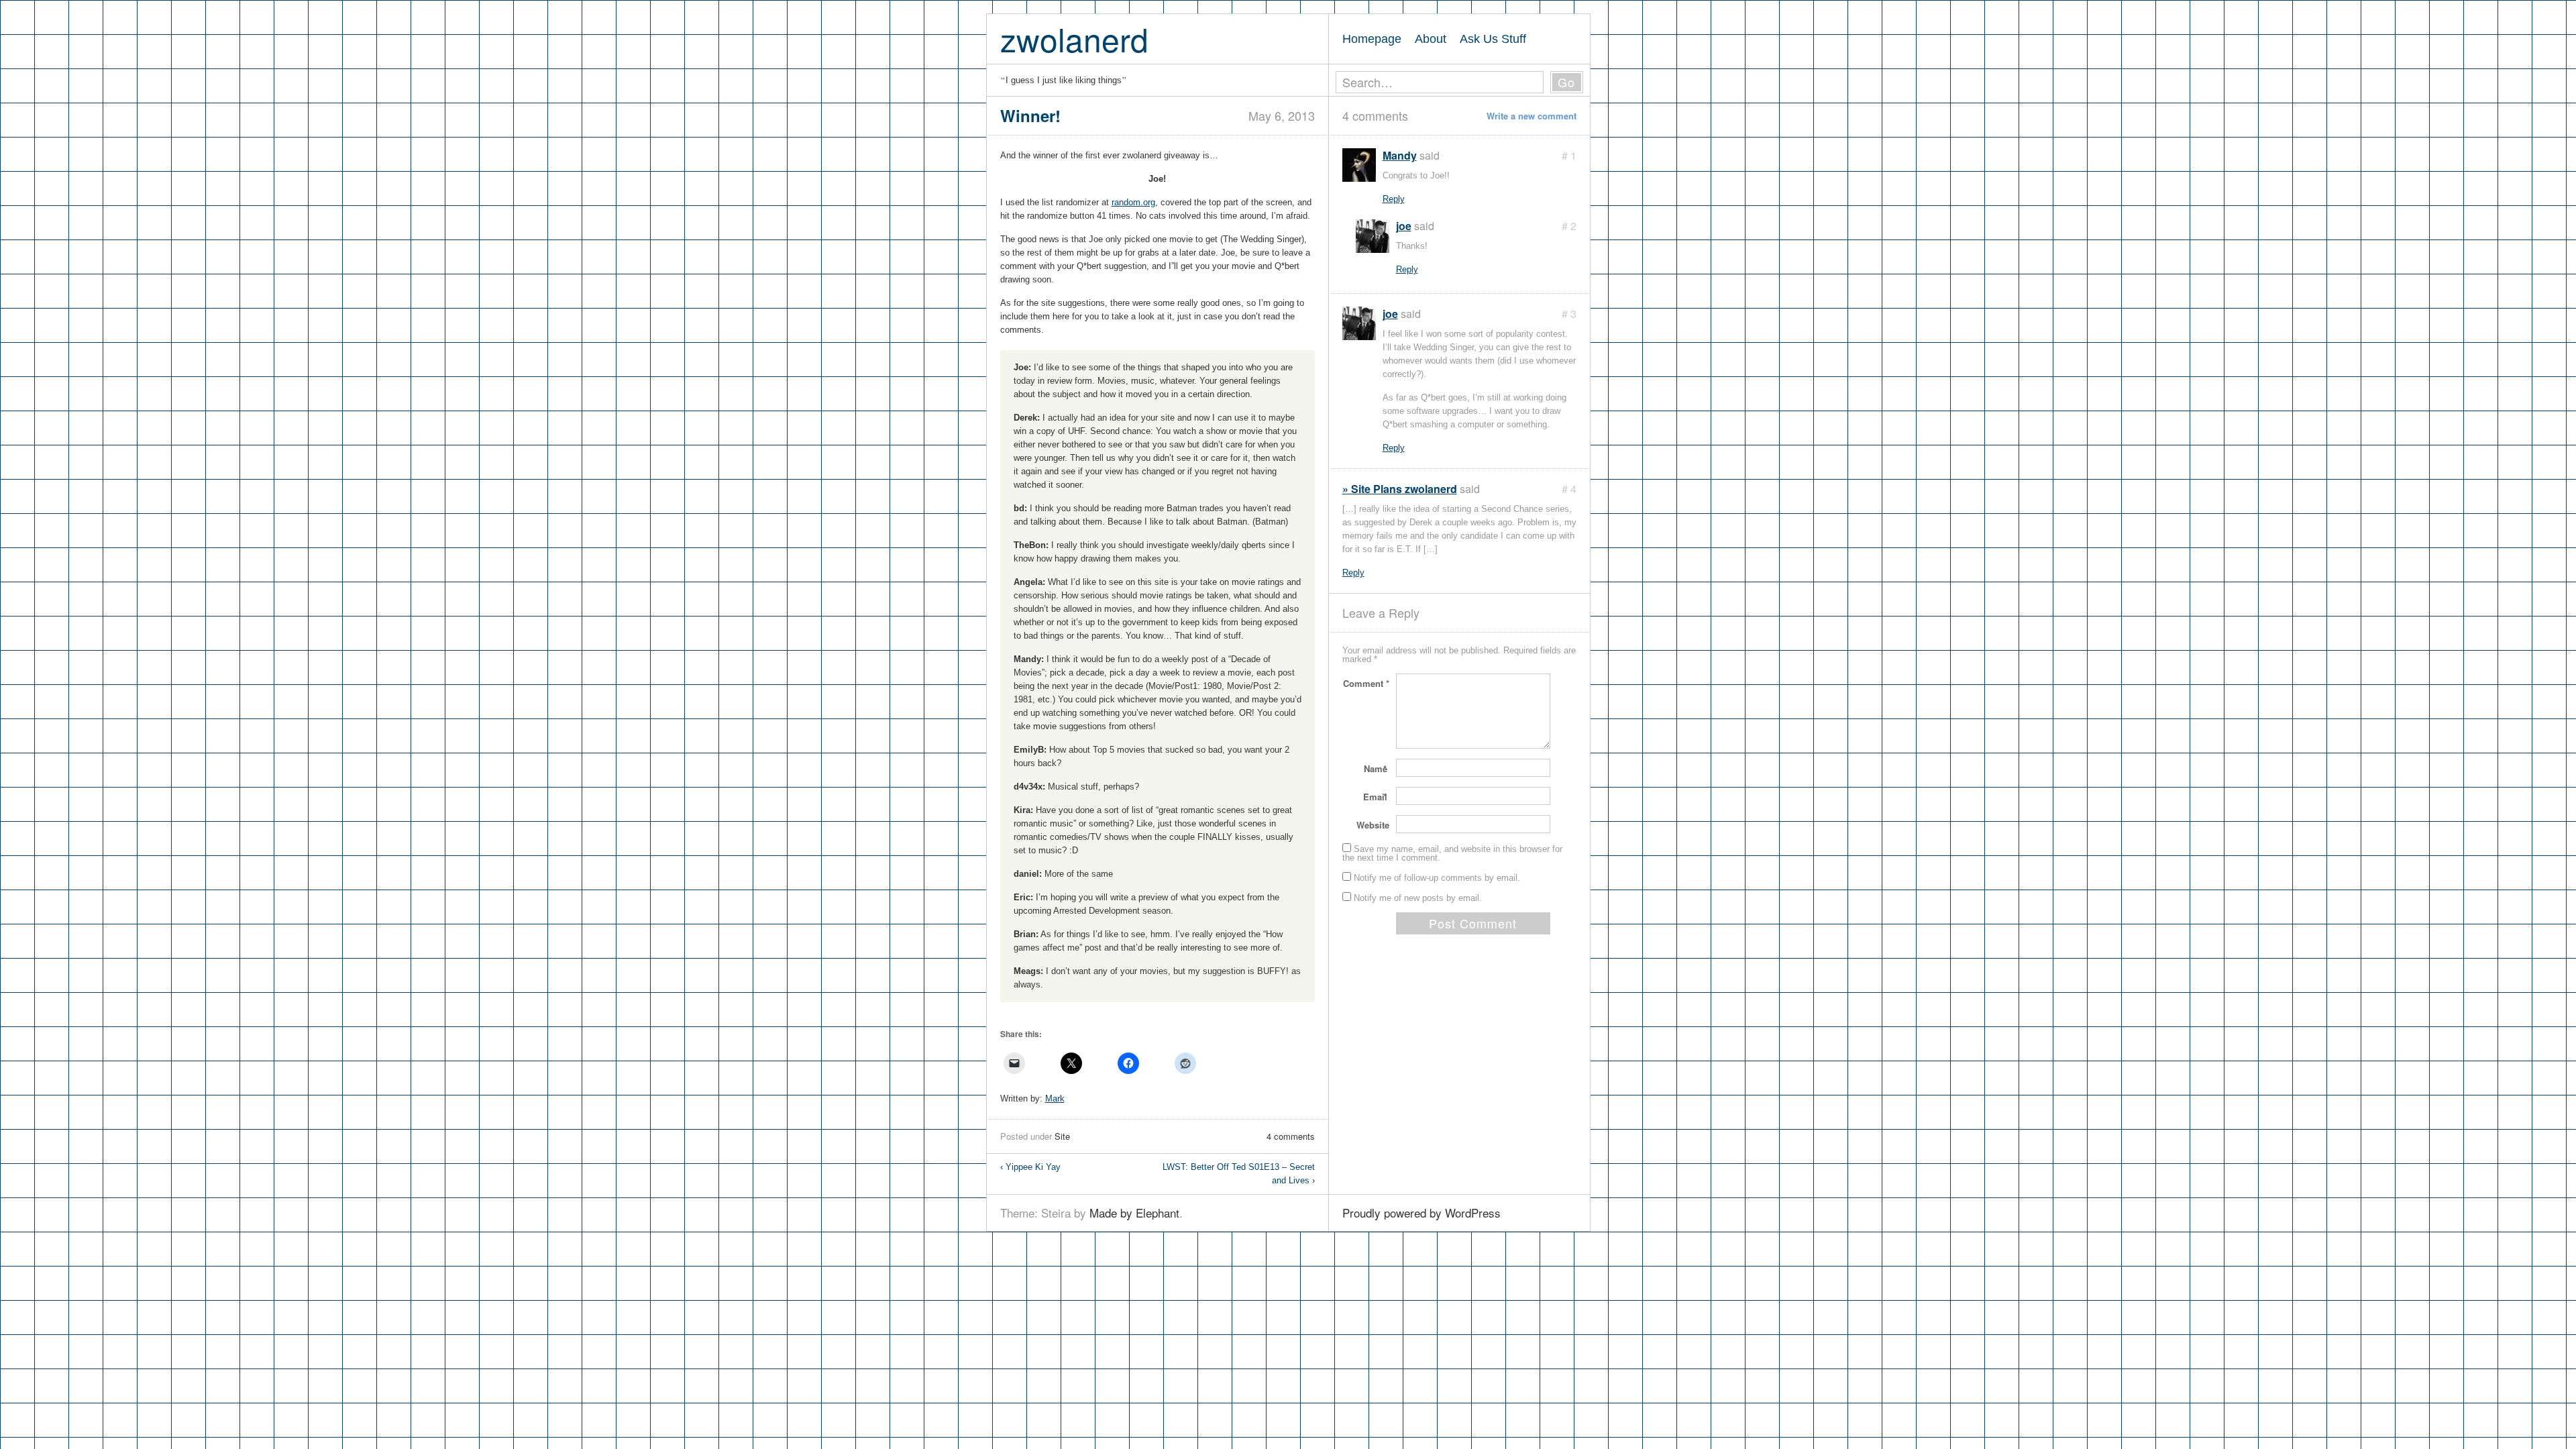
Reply (1394, 199)
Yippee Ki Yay (1030, 1167)
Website (1373, 825)
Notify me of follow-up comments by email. (1437, 878)
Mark (1055, 1098)
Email (1376, 797)
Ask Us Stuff (1493, 39)
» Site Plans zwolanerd (1400, 489)
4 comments (1291, 1136)
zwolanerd (1074, 39)
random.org (1133, 202)
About (1431, 39)
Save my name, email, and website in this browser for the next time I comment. (1452, 853)
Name (1377, 768)
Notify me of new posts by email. (1418, 898)
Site (1062, 1136)
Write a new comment (1532, 116)
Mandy (1400, 155)
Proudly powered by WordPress (1421, 1213)
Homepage (1372, 39)
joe (1404, 226)
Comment (1366, 683)
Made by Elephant (1134, 1213)
